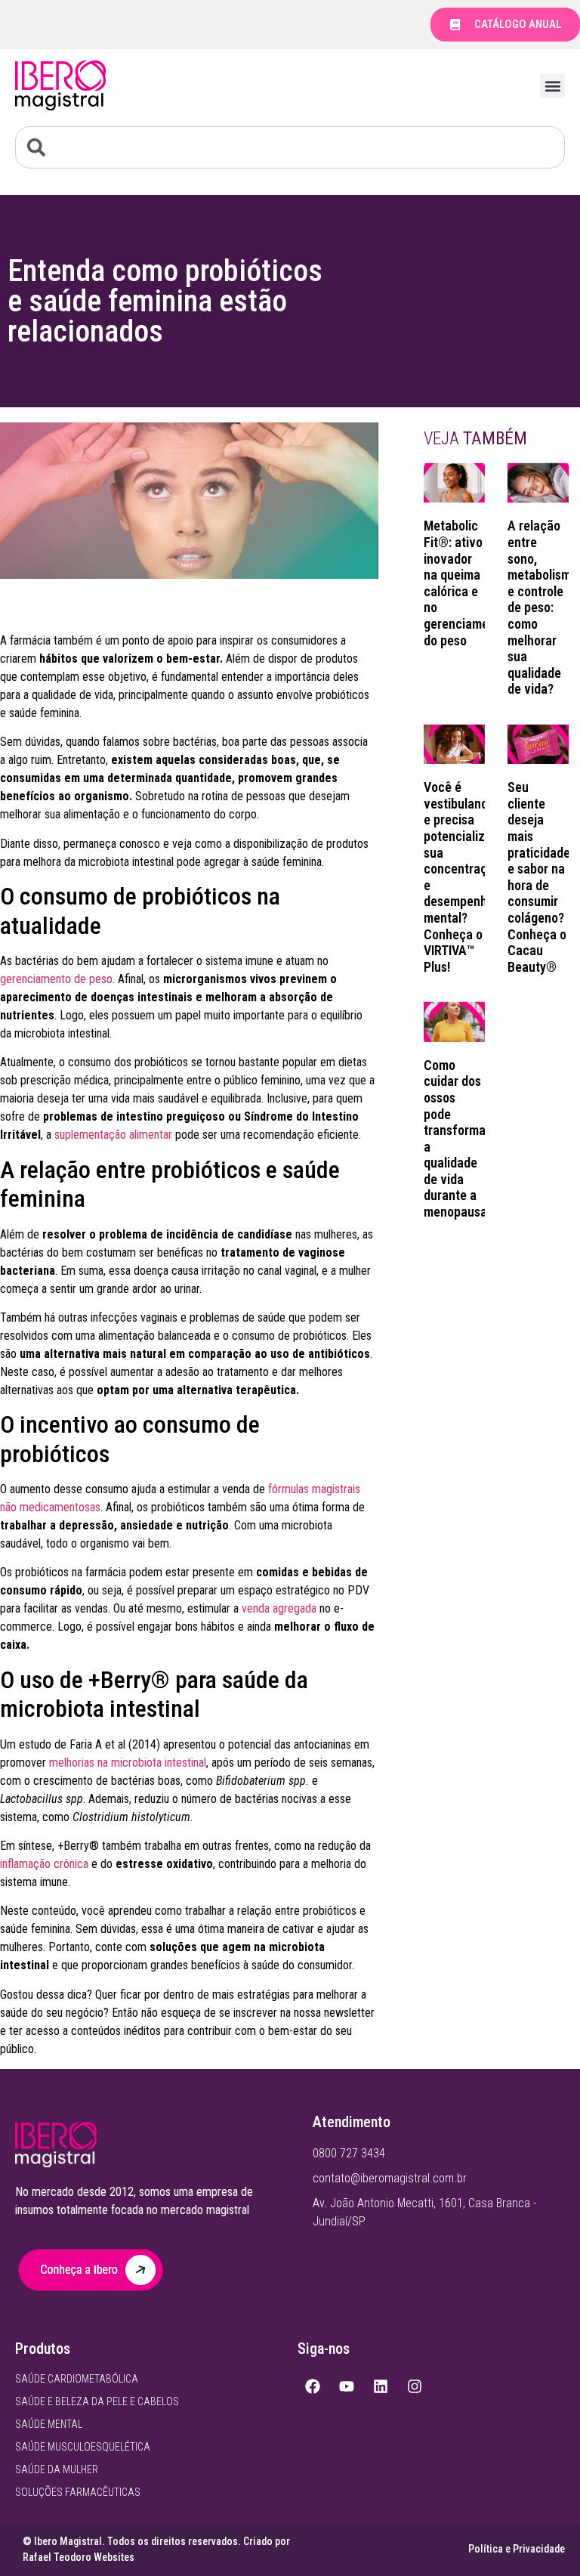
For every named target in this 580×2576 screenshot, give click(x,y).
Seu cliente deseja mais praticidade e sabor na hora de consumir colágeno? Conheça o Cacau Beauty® (539, 877)
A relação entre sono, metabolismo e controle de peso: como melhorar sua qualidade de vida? (543, 607)
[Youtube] (347, 2386)
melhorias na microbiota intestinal (128, 1763)
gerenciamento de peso (56, 979)
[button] (552, 86)
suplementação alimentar (113, 1135)
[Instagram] (415, 2386)
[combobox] (290, 147)
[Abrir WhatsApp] (542, 2538)
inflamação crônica (44, 1864)
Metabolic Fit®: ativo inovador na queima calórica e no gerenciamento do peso (465, 583)
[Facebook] (313, 2386)
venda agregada (279, 1608)
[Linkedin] (381, 2386)
